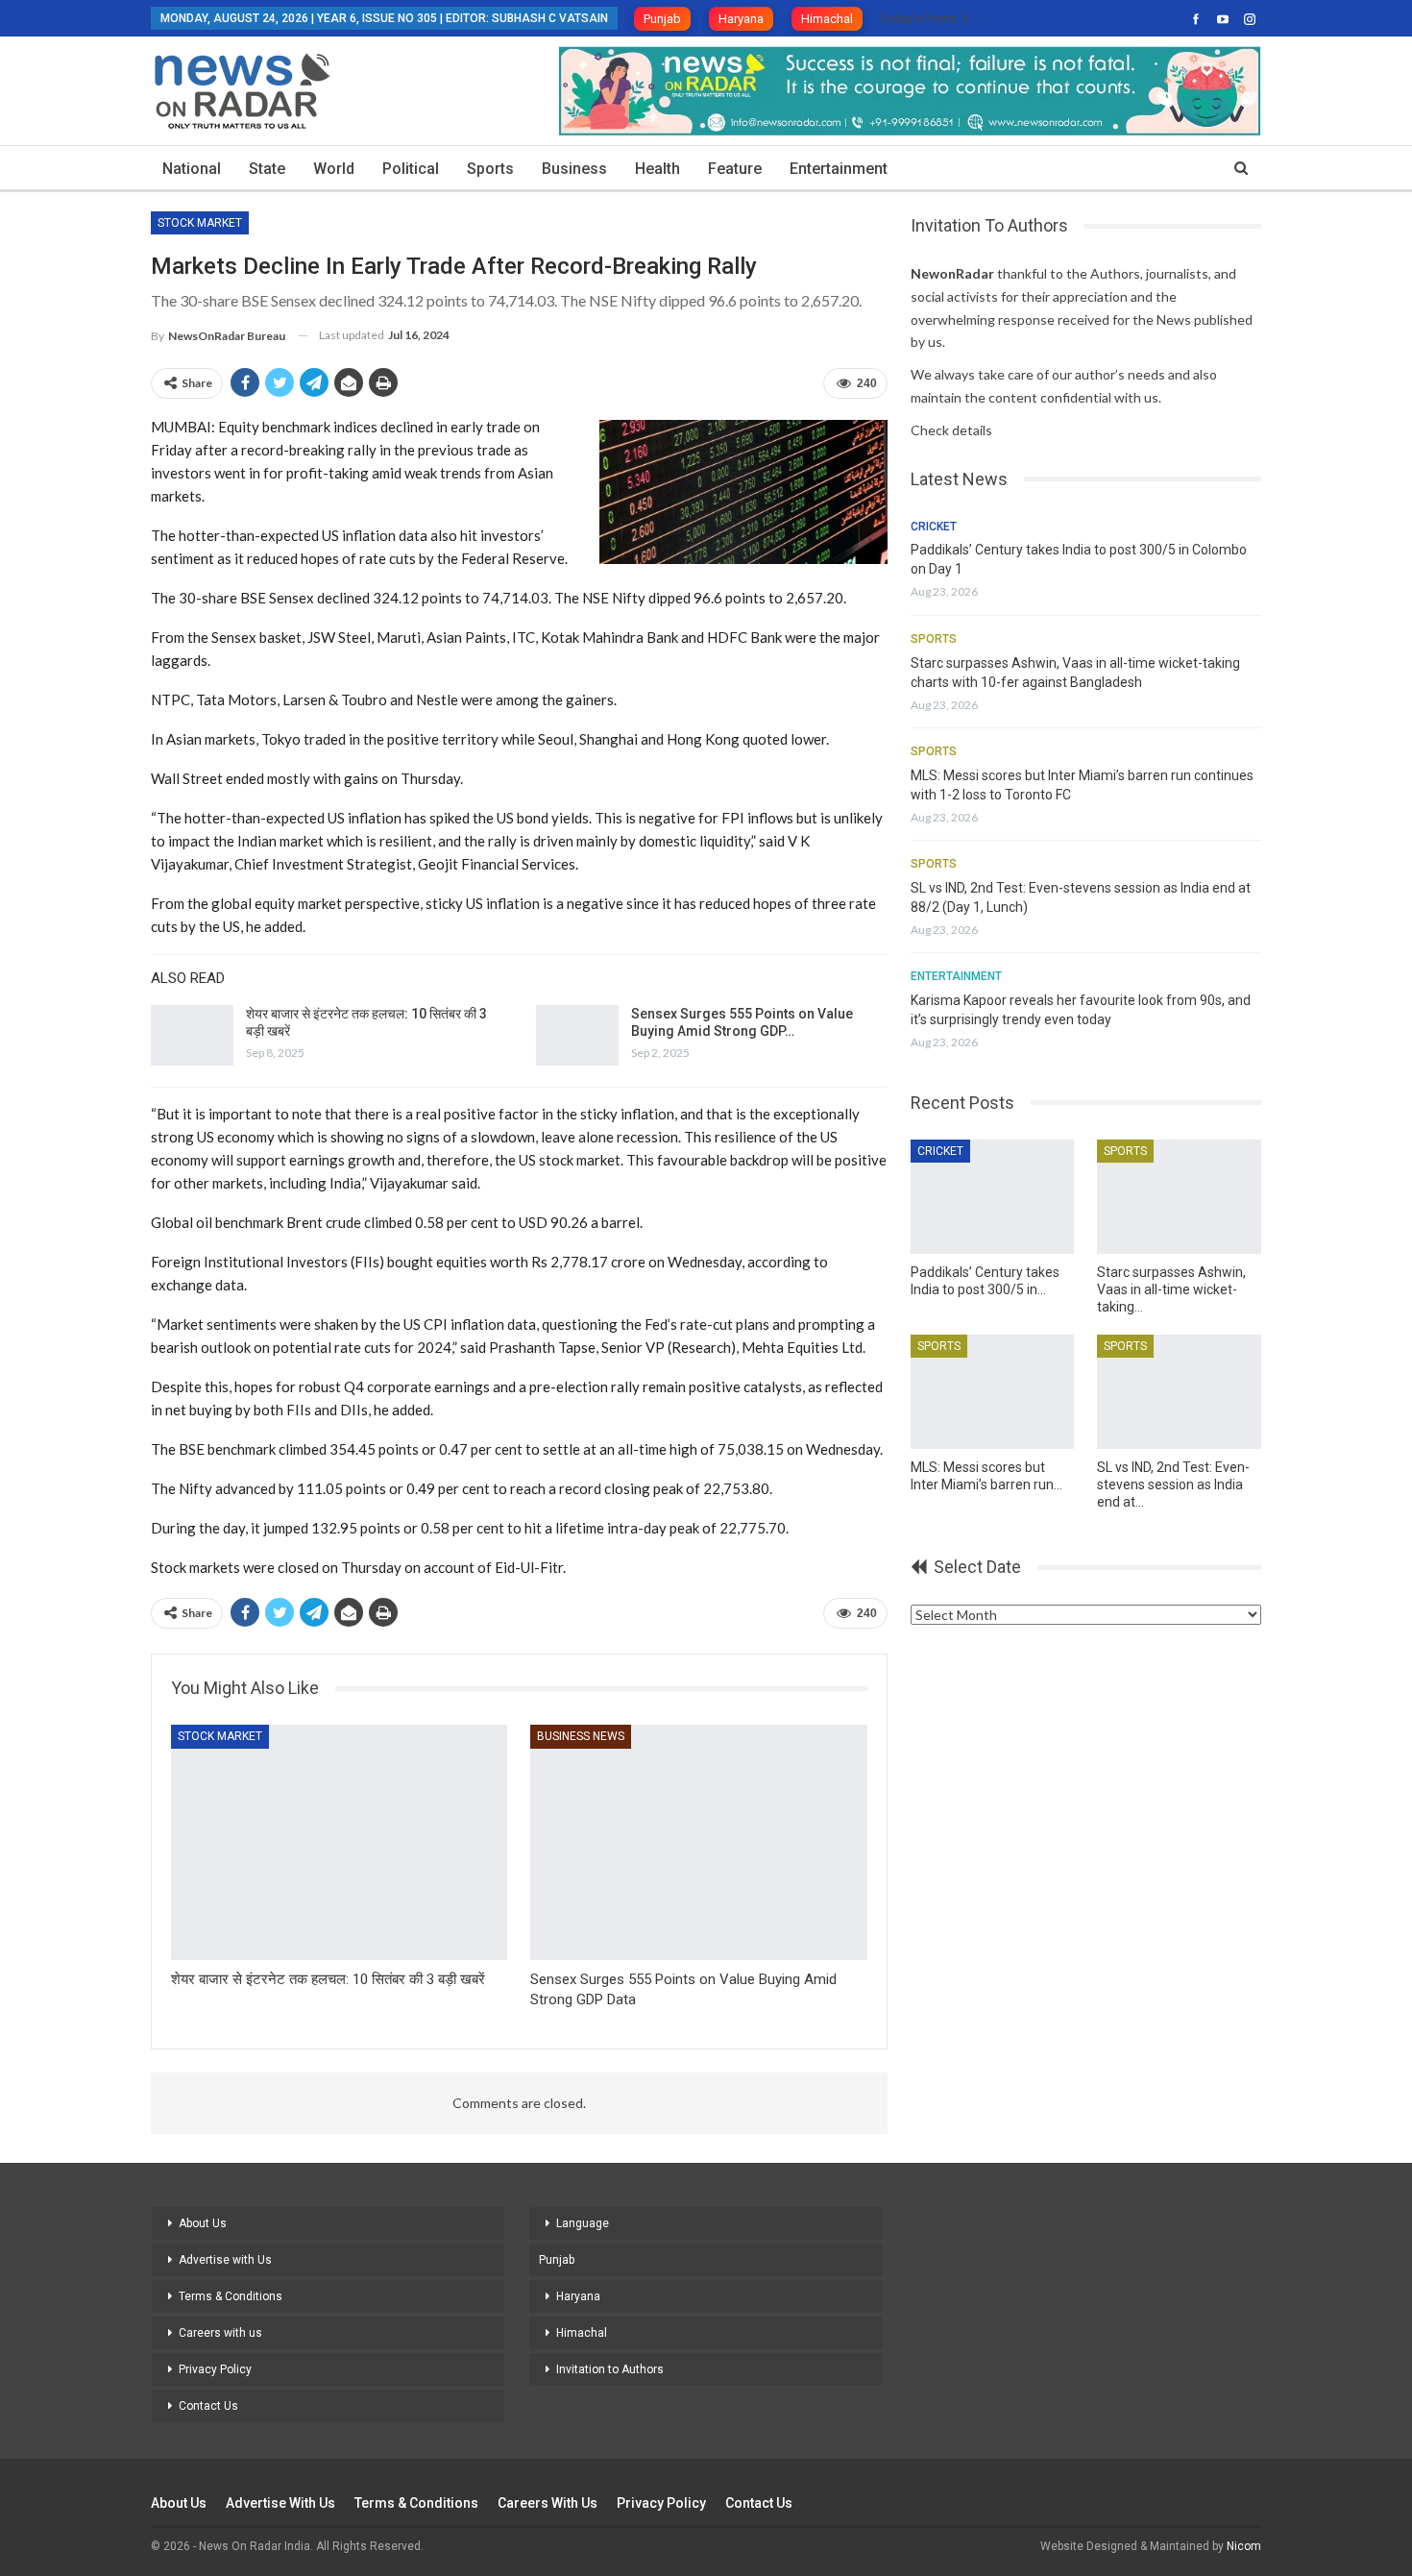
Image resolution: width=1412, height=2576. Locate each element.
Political (411, 169)
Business (574, 169)
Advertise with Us (225, 2260)
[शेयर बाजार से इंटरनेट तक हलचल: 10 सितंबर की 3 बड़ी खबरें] (192, 1036)
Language (583, 2223)
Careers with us (220, 2333)
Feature (735, 169)
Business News (581, 1736)
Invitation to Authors (610, 2369)
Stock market (200, 223)
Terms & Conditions (231, 2296)
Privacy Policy (215, 2369)
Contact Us (208, 2406)
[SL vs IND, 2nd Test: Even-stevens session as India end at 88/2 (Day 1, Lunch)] (1179, 1392)
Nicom (1244, 2546)
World (334, 169)
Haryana (741, 19)
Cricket (934, 527)
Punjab (662, 19)
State (267, 169)
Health (657, 169)
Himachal (827, 19)
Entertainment (839, 169)
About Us (203, 2223)
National (192, 169)
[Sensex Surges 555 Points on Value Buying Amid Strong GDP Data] (577, 1036)
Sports (490, 169)
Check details (951, 430)
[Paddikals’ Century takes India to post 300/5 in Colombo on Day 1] (993, 1197)
